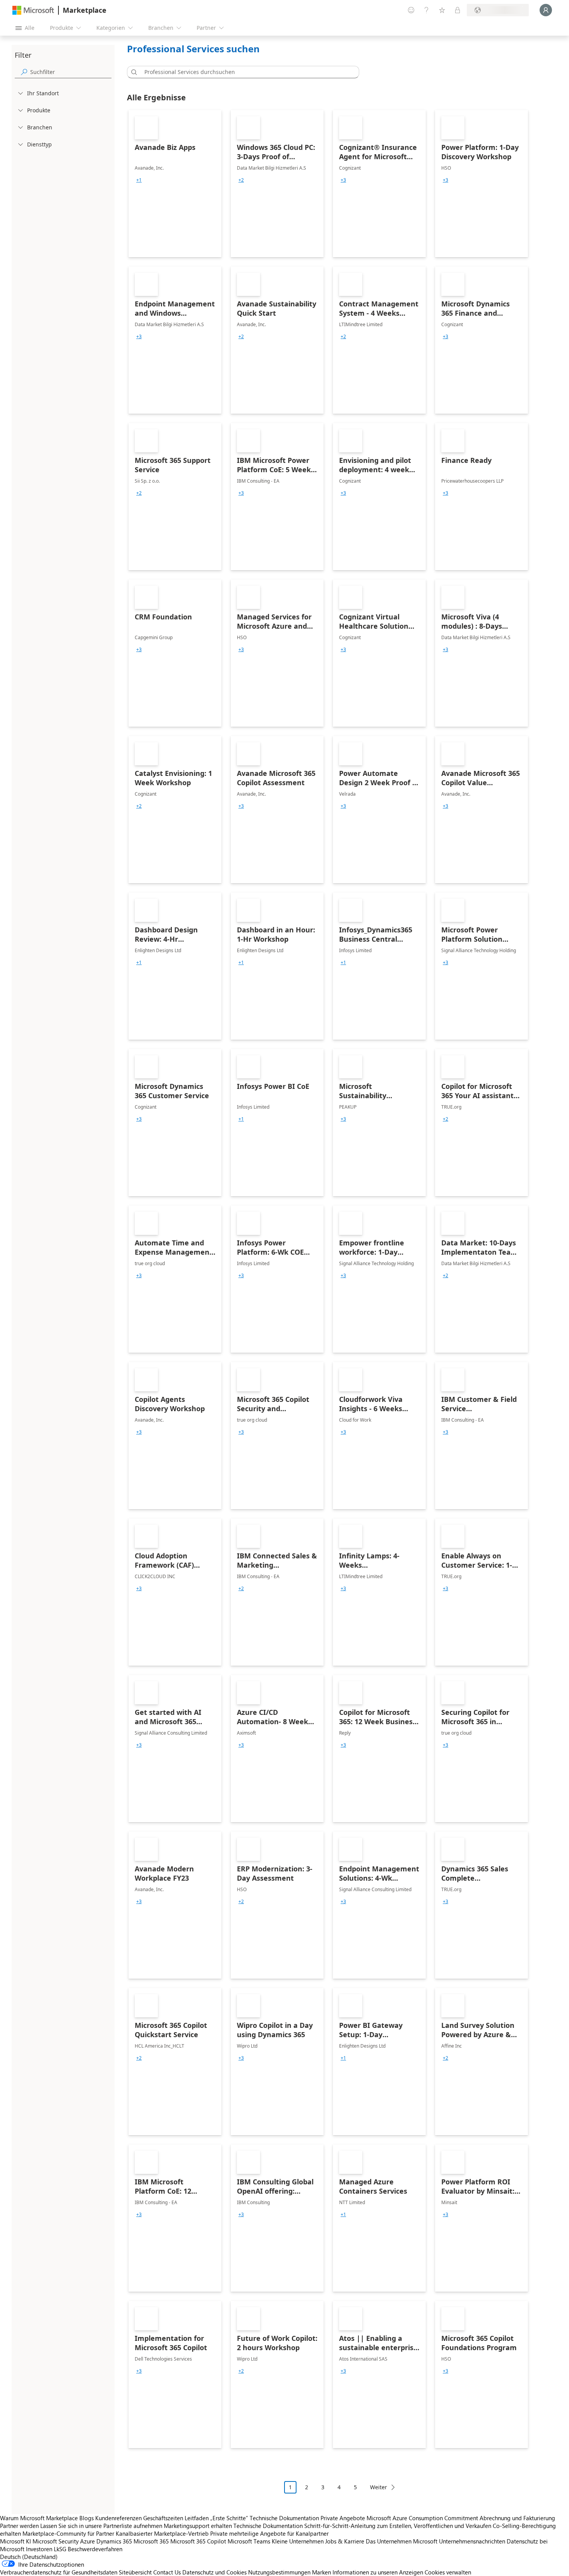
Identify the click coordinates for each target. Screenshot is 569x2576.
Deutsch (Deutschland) (29, 2557)
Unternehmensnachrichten (472, 2541)
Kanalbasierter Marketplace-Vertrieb (162, 2533)
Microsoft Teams (249, 2541)
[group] (139, 180)
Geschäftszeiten (163, 2518)
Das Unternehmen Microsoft (402, 2541)
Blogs (87, 2518)
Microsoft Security (56, 2541)
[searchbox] (71, 72)
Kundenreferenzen (118, 2518)
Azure (87, 2541)
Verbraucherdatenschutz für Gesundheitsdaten (59, 2572)
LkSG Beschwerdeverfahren (88, 2549)
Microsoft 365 (151, 2541)
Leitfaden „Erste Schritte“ (216, 2518)
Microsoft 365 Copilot (198, 2541)
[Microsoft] (33, 10)
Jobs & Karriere (345, 2541)
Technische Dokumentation (284, 2518)
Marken (321, 2572)
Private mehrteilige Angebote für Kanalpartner (269, 2533)
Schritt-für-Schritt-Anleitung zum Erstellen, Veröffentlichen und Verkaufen (398, 2526)
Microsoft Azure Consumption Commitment (423, 2518)
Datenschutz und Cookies (214, 2572)
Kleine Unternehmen (298, 2541)
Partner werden (19, 2526)
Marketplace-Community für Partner (68, 2533)
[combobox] (245, 72)
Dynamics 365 (114, 2541)
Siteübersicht (135, 2572)
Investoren (39, 2549)
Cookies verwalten (448, 2572)
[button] (133, 72)
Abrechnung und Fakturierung (517, 2518)
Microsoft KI (15, 2541)
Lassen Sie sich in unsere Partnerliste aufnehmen (101, 2526)
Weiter (379, 2487)
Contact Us (167, 2572)
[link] (175, 184)
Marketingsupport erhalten (198, 2526)
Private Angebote (343, 2518)
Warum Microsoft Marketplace (39, 2518)
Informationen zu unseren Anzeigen (378, 2572)
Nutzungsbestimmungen (279, 2572)
